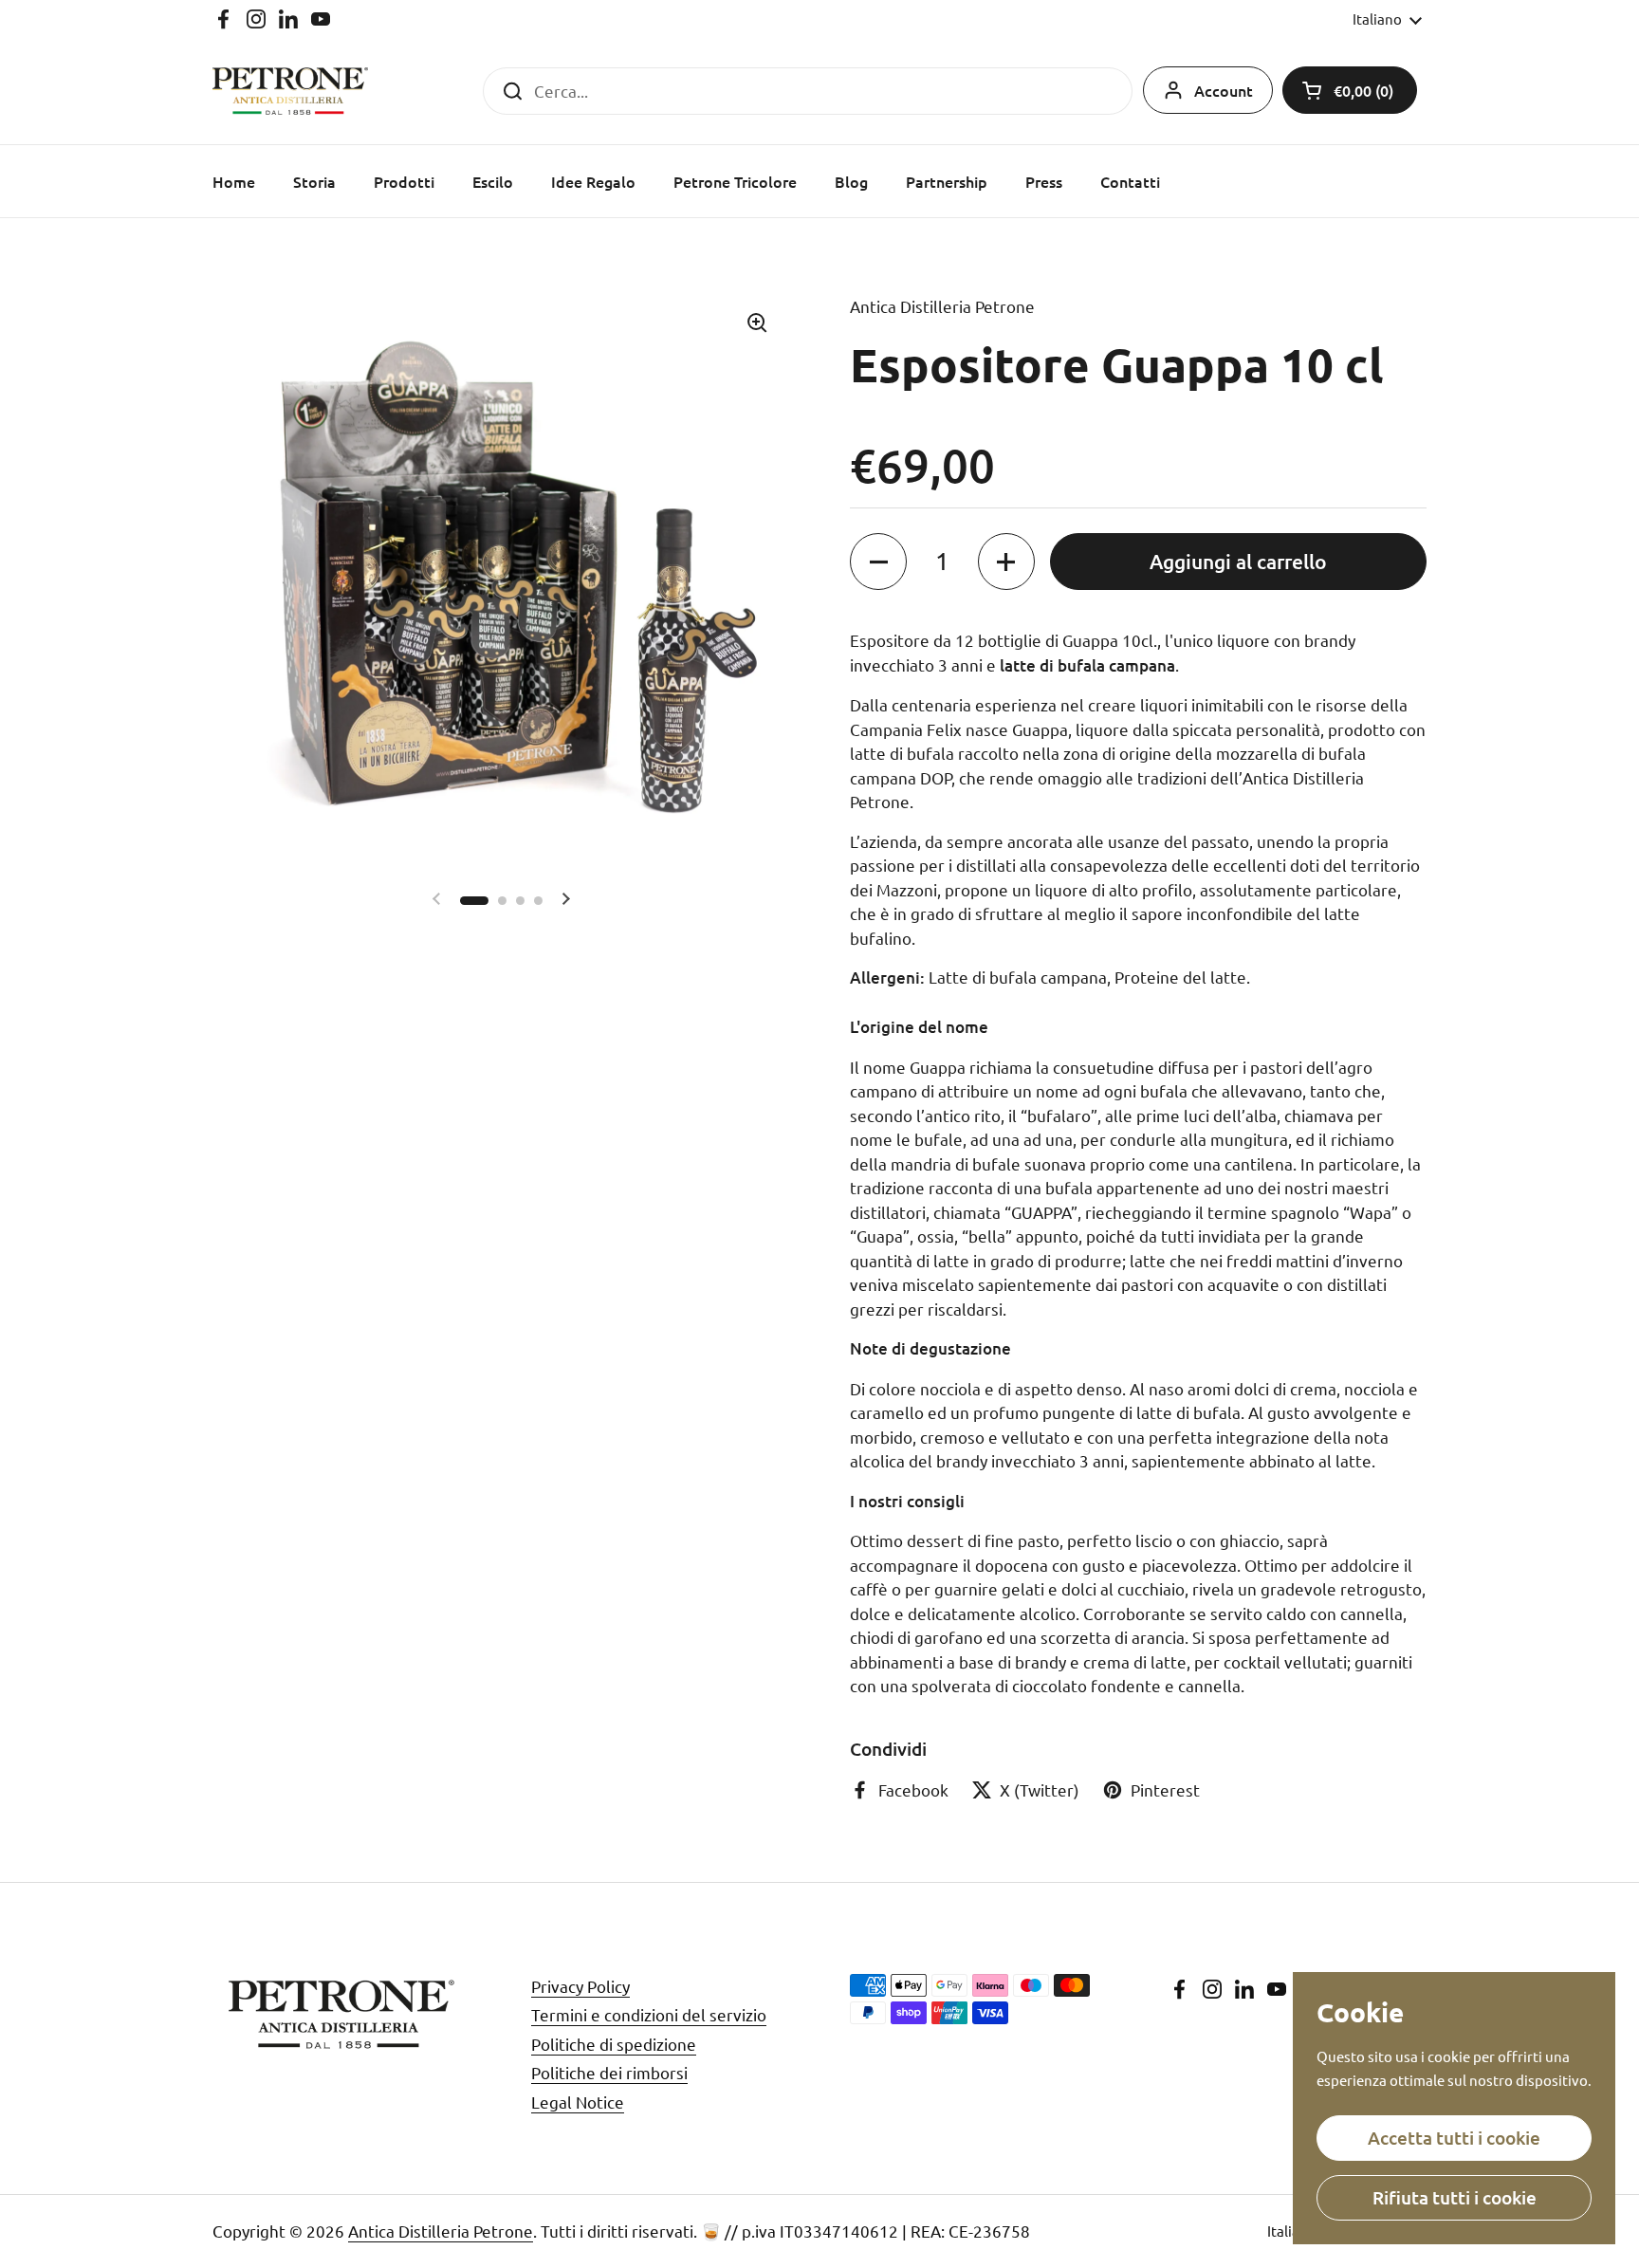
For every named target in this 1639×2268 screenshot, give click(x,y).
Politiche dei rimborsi (609, 2072)
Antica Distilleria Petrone (441, 2231)
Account (1224, 90)
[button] (1350, 90)
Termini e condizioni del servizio (649, 2014)
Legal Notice (578, 2102)
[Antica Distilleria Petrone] (290, 91)
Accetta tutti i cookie (1454, 2138)
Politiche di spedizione (614, 2044)
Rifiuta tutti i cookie (1455, 2197)
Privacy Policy (580, 1986)
